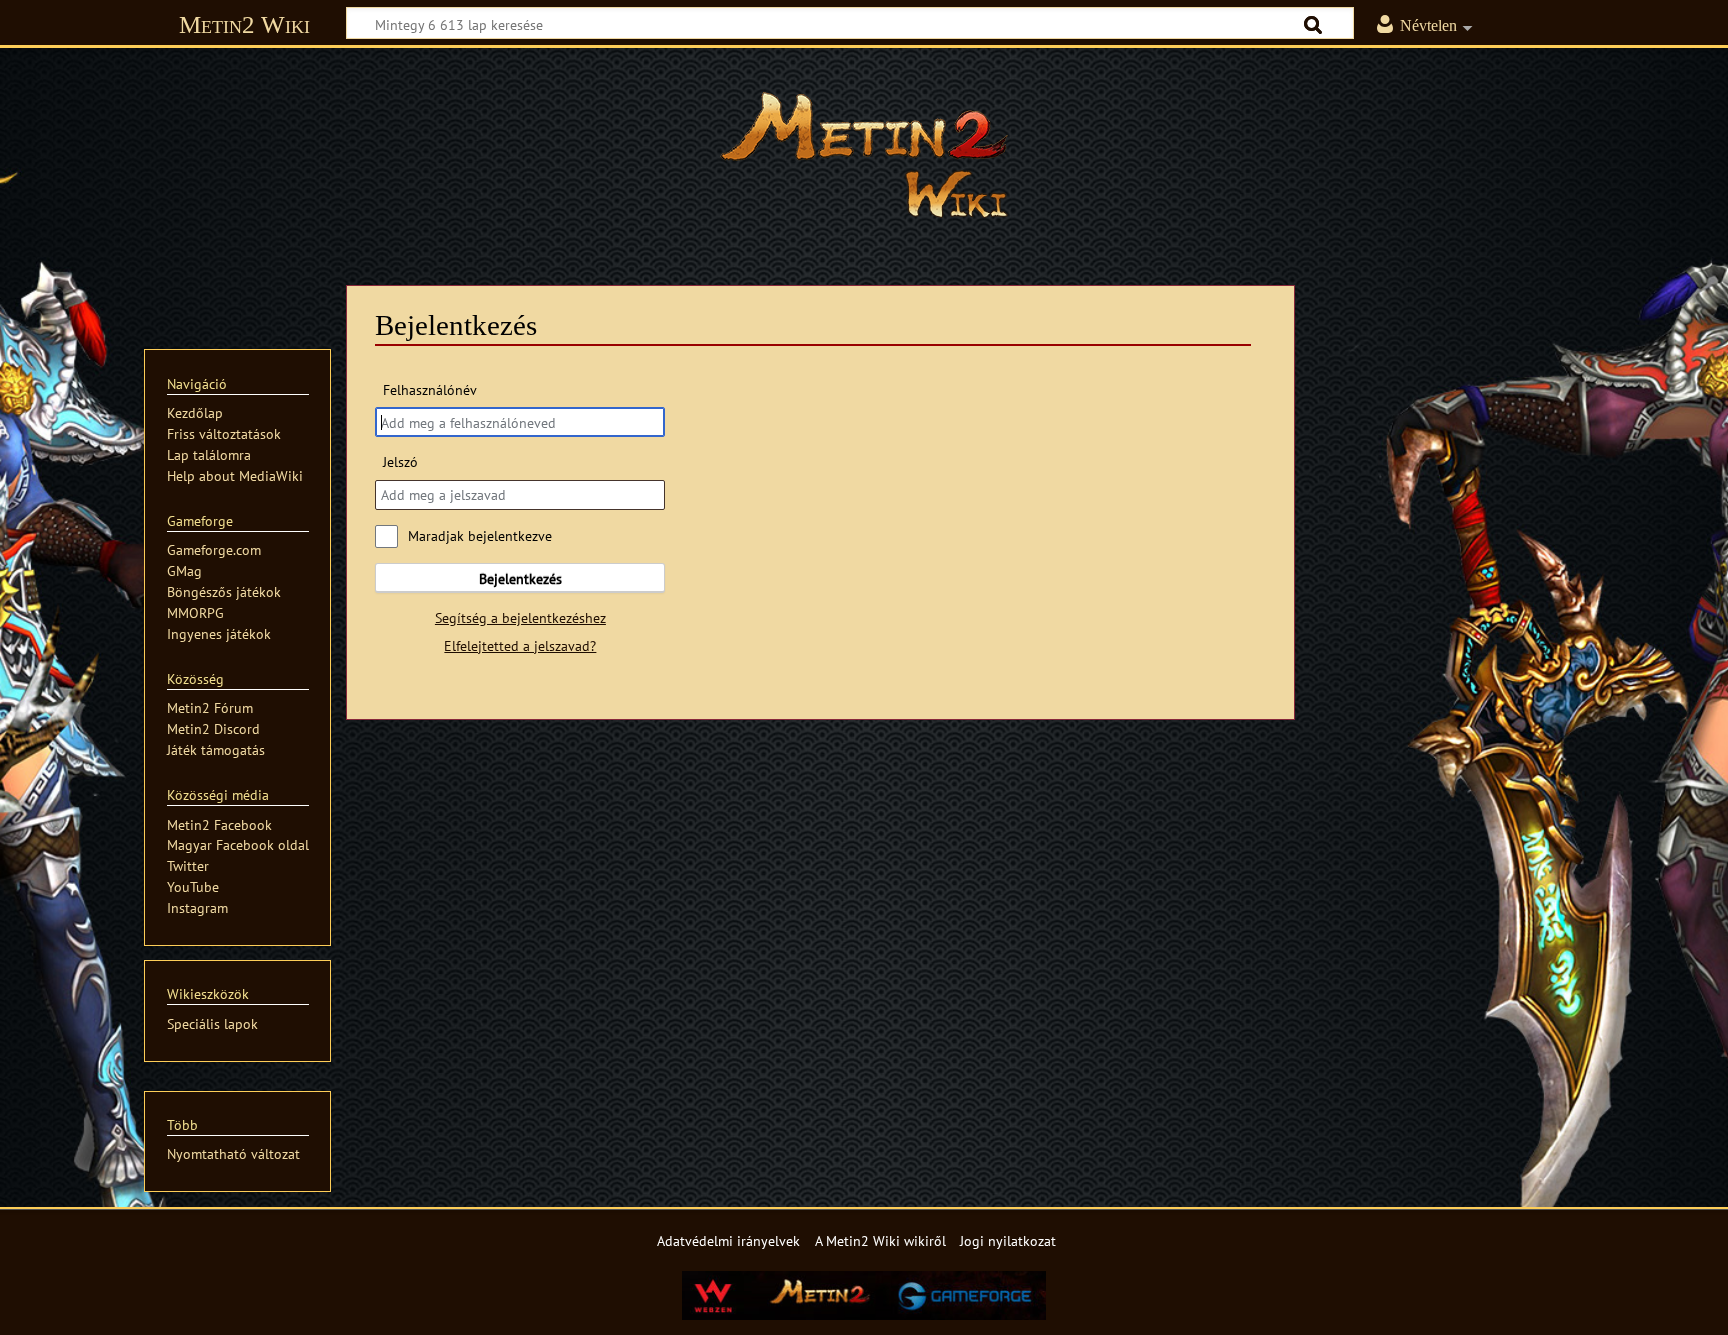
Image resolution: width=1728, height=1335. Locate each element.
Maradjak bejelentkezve (480, 535)
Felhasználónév (429, 389)
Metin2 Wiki (244, 24)
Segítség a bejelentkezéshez (520, 617)
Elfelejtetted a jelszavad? (520, 645)
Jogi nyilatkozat (1008, 1240)
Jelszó (400, 461)
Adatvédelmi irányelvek (728, 1240)
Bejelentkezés (520, 578)
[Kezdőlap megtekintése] (864, 155)
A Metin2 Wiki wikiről (880, 1240)
